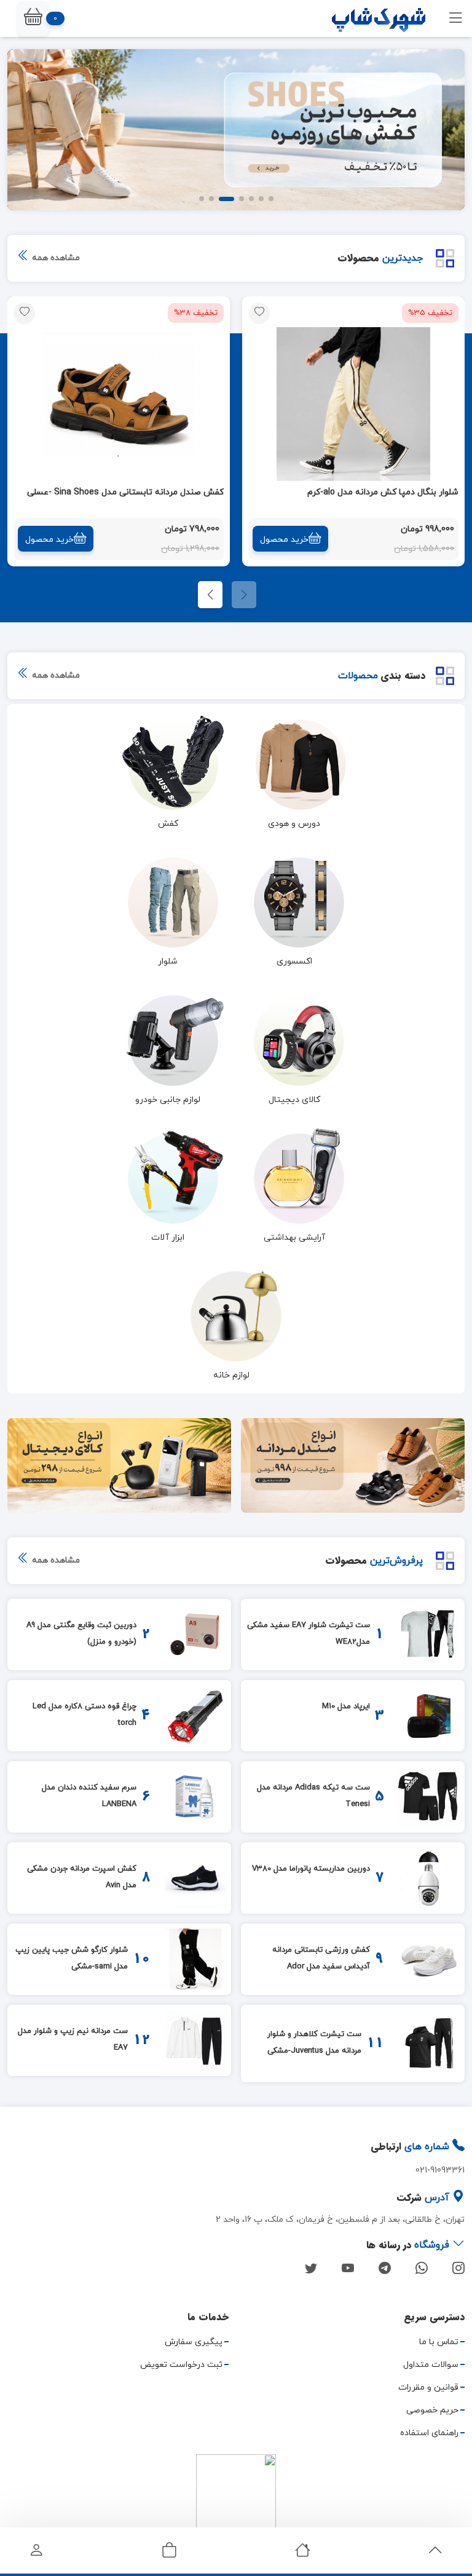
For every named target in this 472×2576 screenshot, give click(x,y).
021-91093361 (440, 2170)
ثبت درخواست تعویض (181, 2365)
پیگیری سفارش (194, 2342)
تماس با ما (439, 2342)
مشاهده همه (55, 258)
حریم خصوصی (432, 2410)
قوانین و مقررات (428, 2388)
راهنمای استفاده (429, 2433)
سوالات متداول (431, 2365)
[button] (33, 19)
